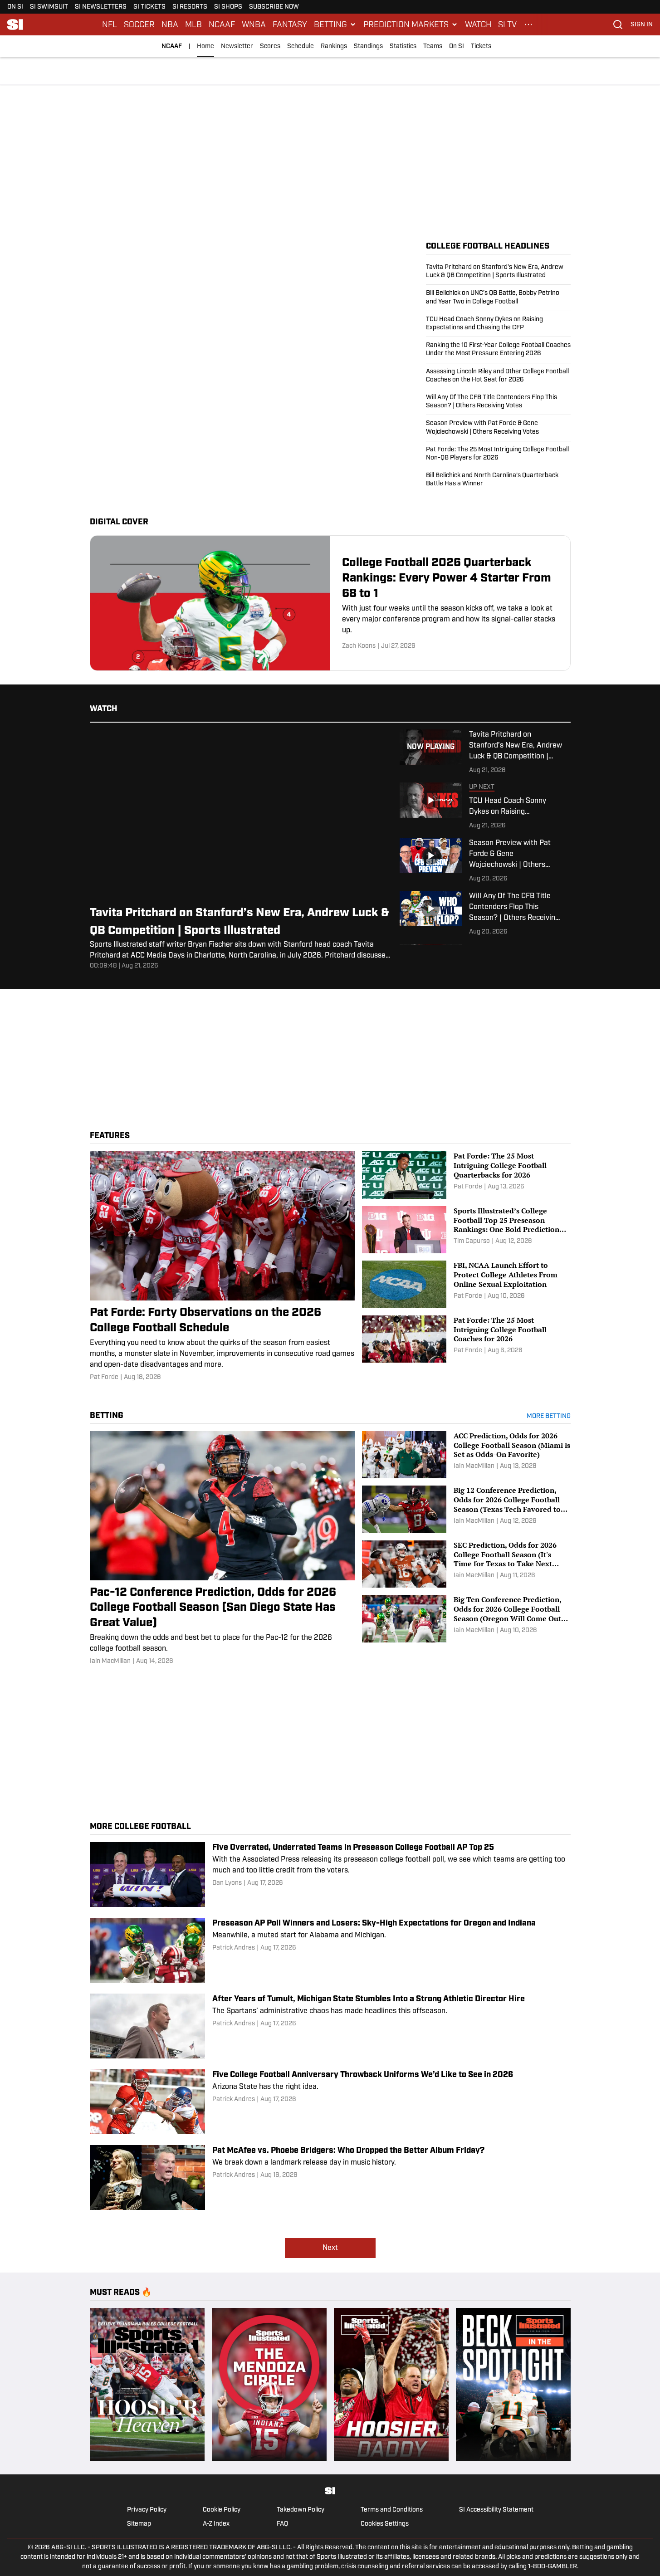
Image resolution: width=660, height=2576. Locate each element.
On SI (457, 46)
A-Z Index (216, 2524)
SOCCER (139, 24)
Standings (368, 46)
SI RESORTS (190, 7)
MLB (193, 24)
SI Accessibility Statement (496, 2510)
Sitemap (139, 2524)
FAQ (282, 2524)
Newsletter (237, 46)
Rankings (334, 46)
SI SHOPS (228, 7)
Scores (270, 46)
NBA (170, 24)
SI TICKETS (149, 7)
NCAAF (222, 24)
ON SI (15, 7)
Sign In (642, 25)
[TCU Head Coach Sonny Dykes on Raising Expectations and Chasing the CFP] (498, 324)
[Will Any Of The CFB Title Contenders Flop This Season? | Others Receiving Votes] (498, 402)
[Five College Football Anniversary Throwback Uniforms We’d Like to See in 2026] (330, 2102)
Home (205, 46)
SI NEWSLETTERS (101, 7)
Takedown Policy (301, 2510)
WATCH (478, 24)
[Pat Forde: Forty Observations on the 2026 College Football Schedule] (222, 1266)
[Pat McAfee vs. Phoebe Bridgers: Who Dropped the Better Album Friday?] (330, 2178)
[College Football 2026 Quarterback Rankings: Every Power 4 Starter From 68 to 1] (330, 603)
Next (330, 2248)
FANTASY (290, 24)
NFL (110, 24)
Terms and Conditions (392, 2510)
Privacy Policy (147, 2510)
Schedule (301, 46)
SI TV (507, 24)
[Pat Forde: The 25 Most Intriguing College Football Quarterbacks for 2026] (466, 1175)
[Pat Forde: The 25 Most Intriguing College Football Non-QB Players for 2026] (498, 454)
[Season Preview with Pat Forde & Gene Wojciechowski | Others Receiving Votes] (498, 428)
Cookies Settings (385, 2524)
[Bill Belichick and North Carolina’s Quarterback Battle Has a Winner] (498, 478)
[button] (335, 24)
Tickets (481, 46)
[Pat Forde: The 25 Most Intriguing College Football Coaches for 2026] (466, 1339)
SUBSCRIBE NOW (274, 7)
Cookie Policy (222, 2510)
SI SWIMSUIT (49, 7)
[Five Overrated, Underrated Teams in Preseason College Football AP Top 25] (330, 1875)
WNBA (254, 24)
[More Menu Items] (528, 24)
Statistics (403, 46)
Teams (433, 46)
